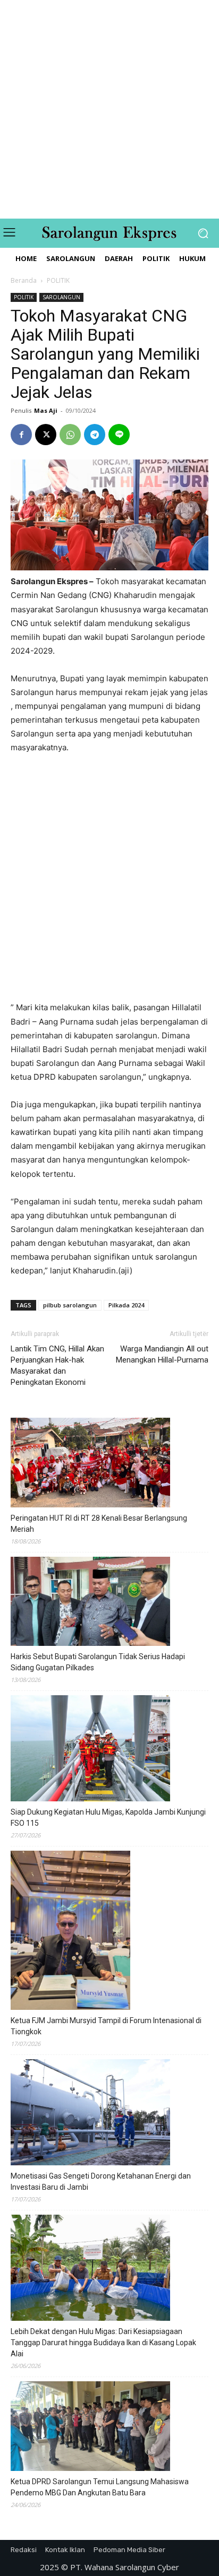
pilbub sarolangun (70, 1305)
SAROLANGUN (61, 297)
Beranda (24, 280)
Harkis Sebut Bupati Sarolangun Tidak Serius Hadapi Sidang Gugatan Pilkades (98, 1662)
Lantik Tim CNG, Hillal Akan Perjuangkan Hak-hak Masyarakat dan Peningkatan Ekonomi (57, 1365)
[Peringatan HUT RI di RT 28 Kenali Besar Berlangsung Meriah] (90, 1464)
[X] (46, 435)
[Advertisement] (109, 109)
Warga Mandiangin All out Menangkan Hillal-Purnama (162, 1354)
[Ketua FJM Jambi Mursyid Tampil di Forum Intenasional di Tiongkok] (70, 1932)
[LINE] (119, 435)
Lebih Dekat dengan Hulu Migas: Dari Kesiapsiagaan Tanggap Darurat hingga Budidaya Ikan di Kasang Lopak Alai (103, 2343)
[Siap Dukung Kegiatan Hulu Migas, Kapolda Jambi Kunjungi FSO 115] (90, 1750)
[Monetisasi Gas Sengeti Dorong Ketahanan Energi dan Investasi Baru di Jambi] (90, 2114)
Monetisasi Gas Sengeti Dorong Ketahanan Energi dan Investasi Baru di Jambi (101, 2182)
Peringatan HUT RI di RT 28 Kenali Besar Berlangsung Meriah (99, 1524)
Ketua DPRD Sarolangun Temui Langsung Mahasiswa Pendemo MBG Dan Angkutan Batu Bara (100, 2487)
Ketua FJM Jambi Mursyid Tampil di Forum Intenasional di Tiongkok (106, 2026)
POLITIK (58, 280)
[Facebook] (21, 435)
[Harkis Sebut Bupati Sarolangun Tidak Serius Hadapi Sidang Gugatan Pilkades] (90, 1603)
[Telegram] (95, 435)
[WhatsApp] (70, 435)
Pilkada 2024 (126, 1305)
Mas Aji (46, 410)
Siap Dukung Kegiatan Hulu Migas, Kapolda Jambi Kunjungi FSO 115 (108, 1818)
